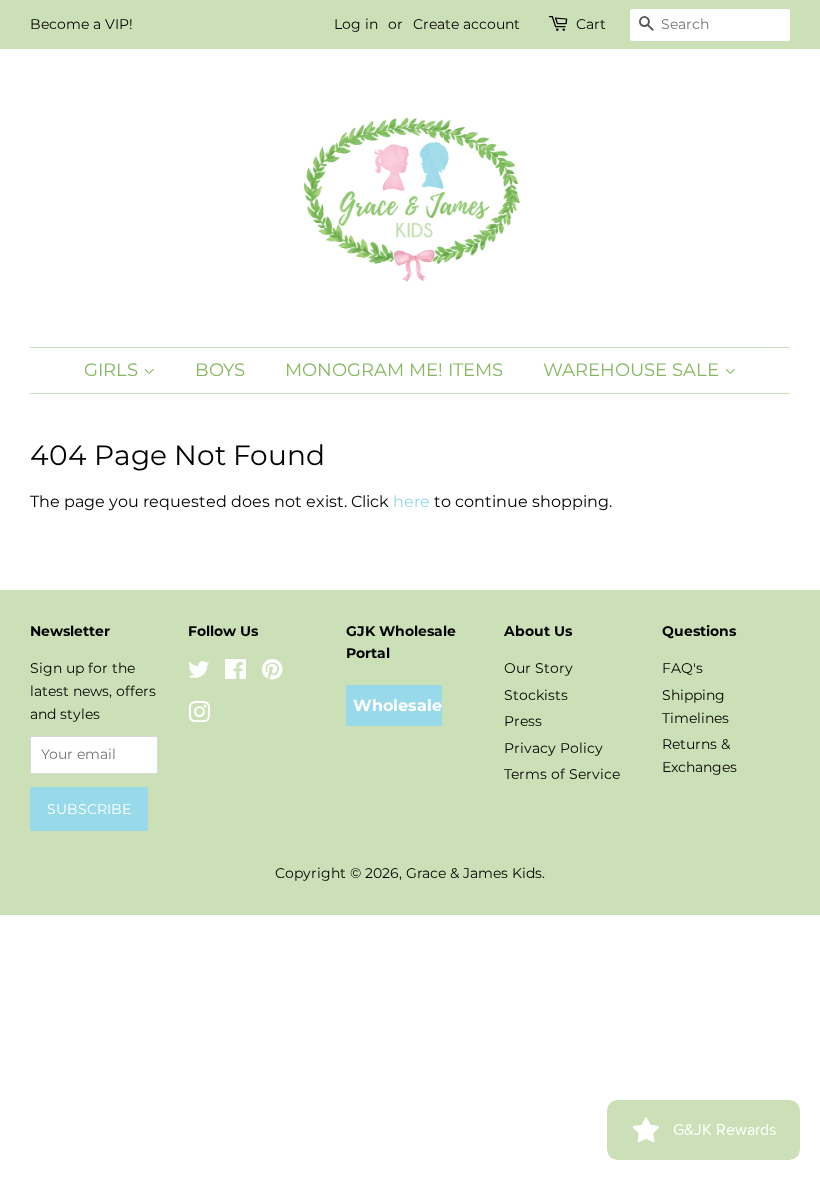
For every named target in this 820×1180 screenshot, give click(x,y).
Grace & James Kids (474, 873)
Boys (220, 370)
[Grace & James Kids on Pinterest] (272, 673)
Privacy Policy (553, 748)
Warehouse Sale (633, 370)
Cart (591, 24)
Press (523, 721)
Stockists (536, 695)
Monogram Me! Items (394, 370)
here (411, 501)
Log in (356, 24)
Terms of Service (562, 774)
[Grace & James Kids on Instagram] (199, 716)
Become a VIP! (81, 24)
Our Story (538, 668)
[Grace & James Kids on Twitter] (199, 673)
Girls (113, 370)
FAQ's (682, 668)
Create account (466, 24)
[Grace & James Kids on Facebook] (235, 673)
